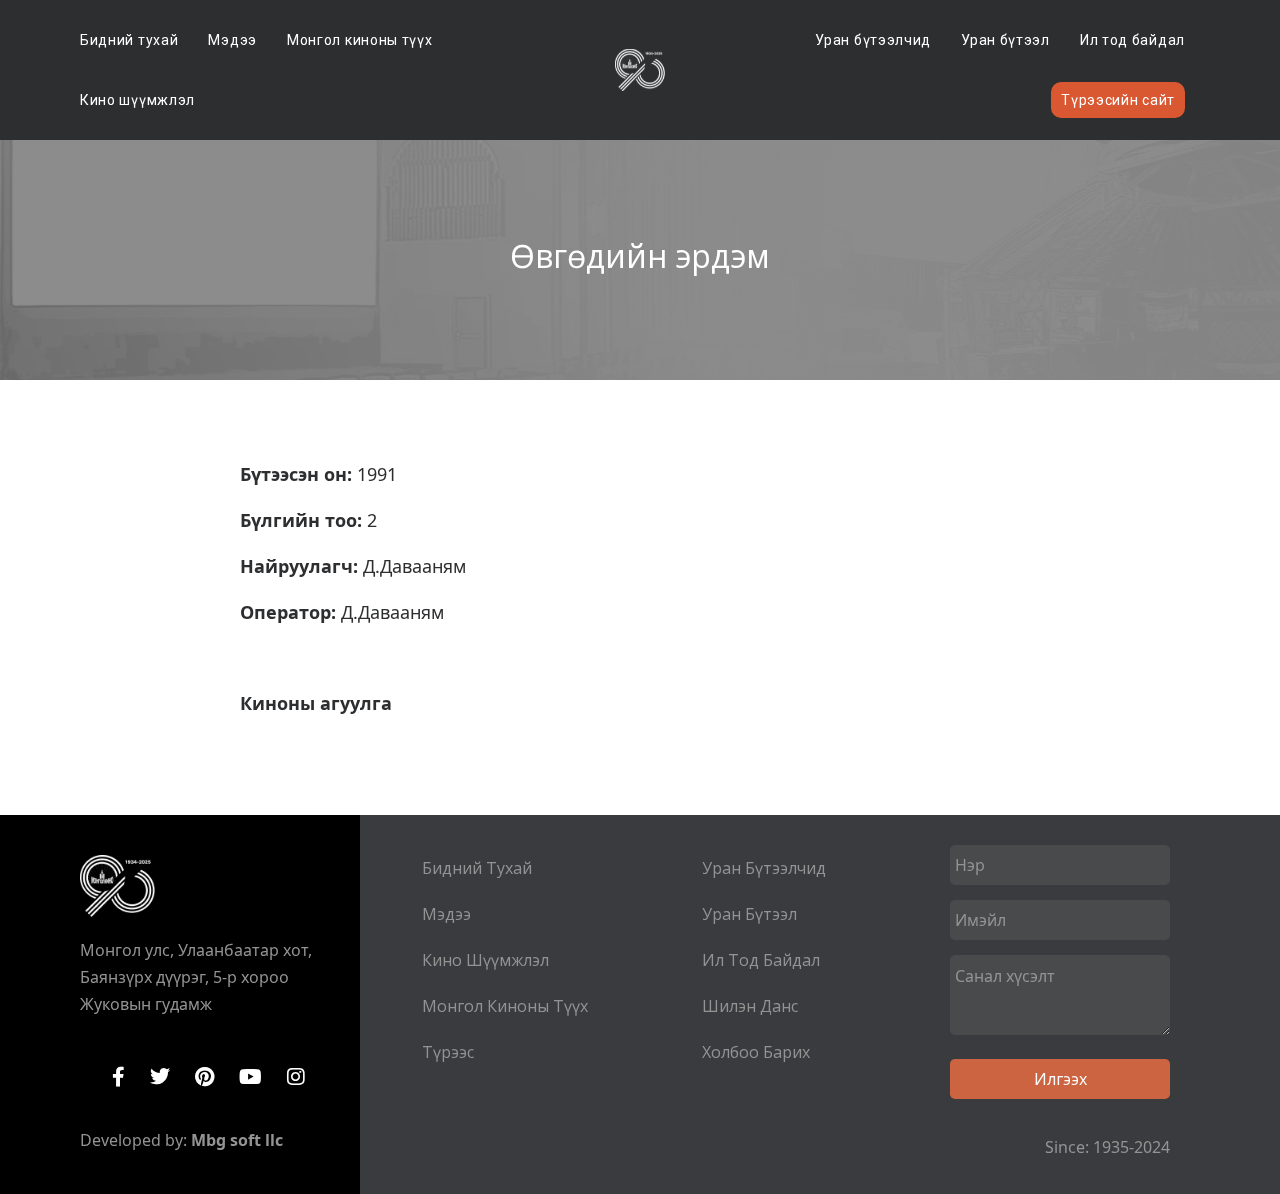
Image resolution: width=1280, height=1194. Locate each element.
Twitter (160, 1077)
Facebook (118, 1077)
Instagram (296, 1077)
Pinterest (204, 1077)
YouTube (250, 1077)
